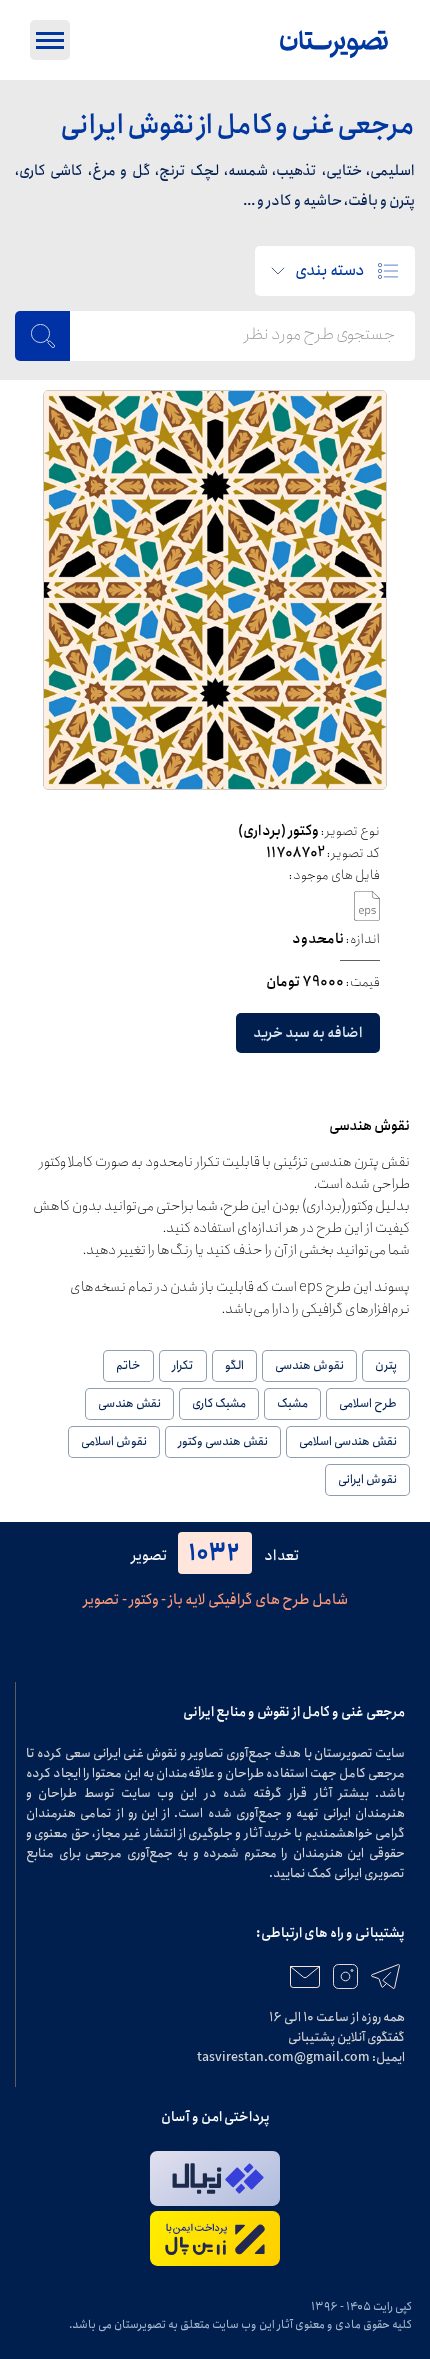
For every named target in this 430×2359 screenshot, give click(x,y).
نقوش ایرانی (367, 1479)
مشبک (292, 1403)
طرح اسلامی (368, 1403)
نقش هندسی (129, 1403)
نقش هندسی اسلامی (348, 1441)
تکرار (183, 1365)
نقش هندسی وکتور (223, 1441)
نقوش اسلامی (114, 1441)
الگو (234, 1365)
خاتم (128, 1365)
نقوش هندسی (309, 1365)
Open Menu (50, 40)
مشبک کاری (219, 1403)
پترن (386, 1365)
